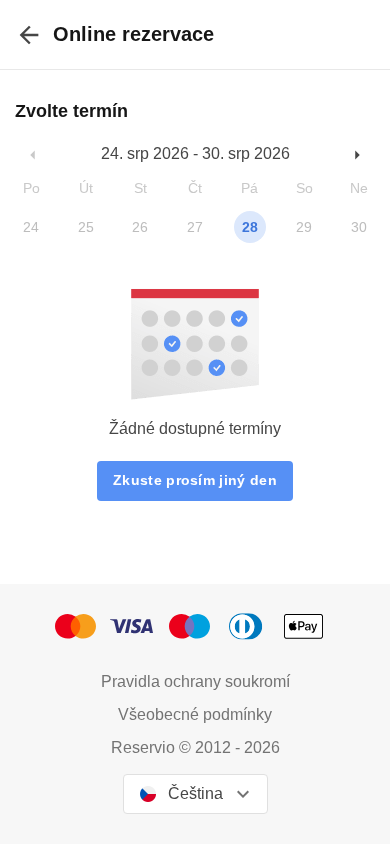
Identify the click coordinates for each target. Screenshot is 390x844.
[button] (34, 154)
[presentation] (29, 34)
